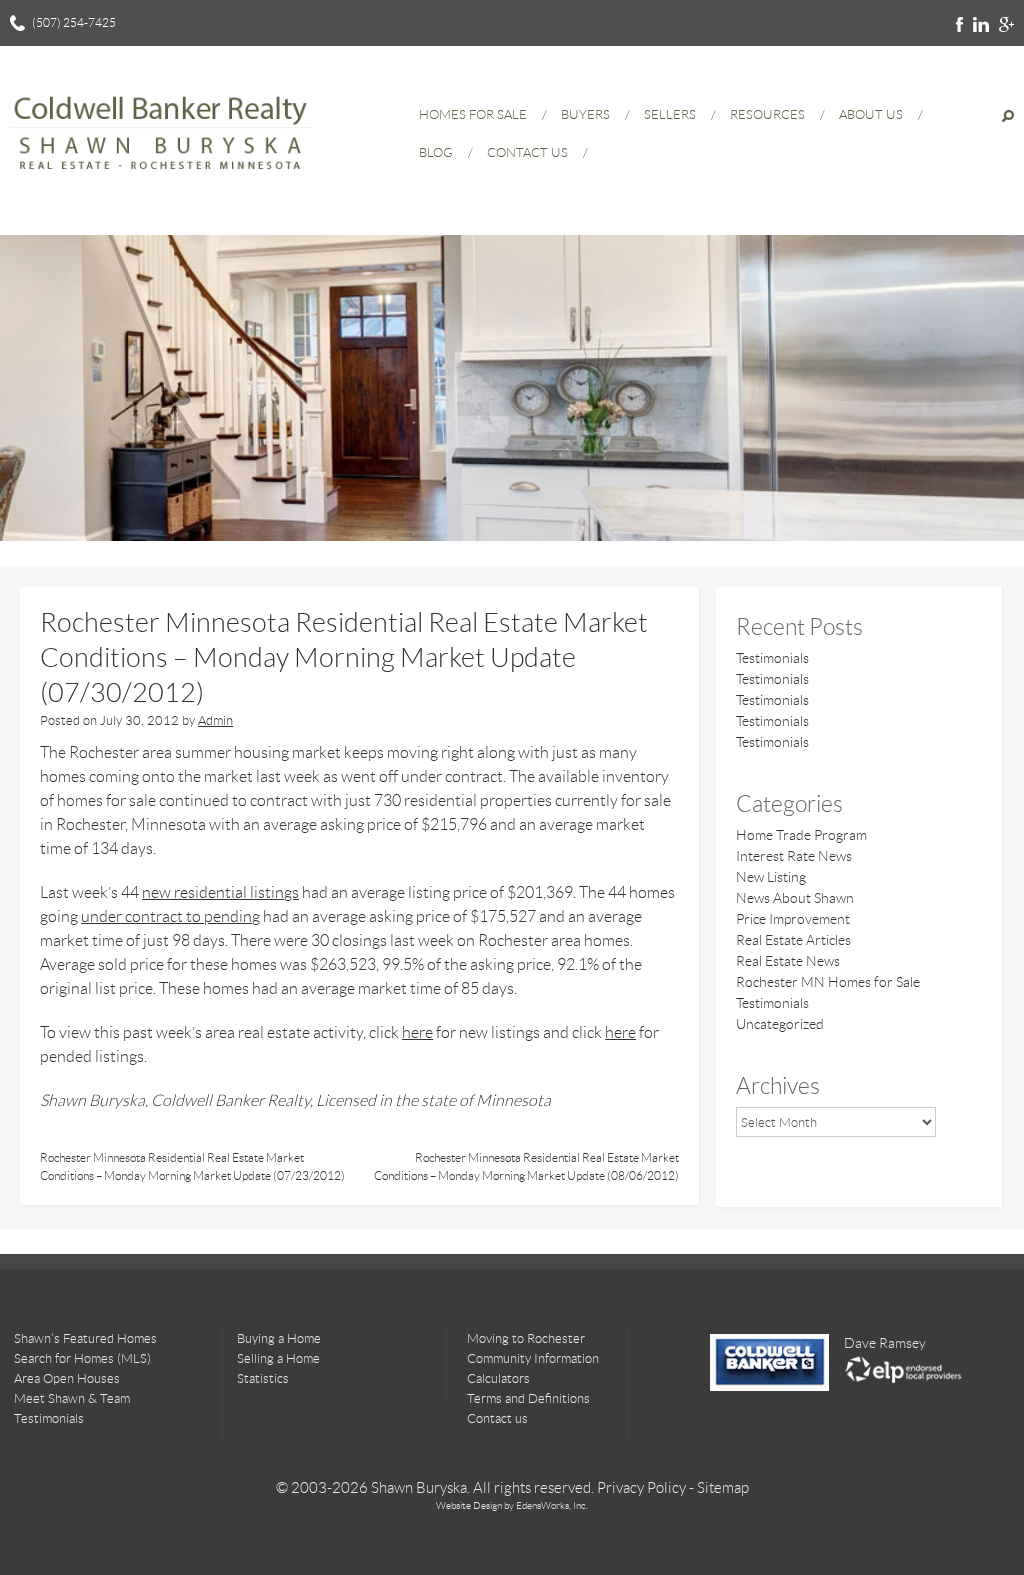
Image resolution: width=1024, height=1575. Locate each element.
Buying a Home (279, 1338)
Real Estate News (788, 961)
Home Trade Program (801, 835)
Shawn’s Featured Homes (85, 1338)
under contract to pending (170, 916)
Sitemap (723, 1488)
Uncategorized (780, 1024)
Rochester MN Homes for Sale (828, 982)
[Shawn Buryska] (160, 178)
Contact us (497, 1418)
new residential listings (220, 892)
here (417, 1032)
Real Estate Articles (793, 940)
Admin (215, 720)
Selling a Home (278, 1358)
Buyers (585, 114)
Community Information (533, 1358)
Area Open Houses (67, 1378)
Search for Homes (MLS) (82, 1358)
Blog (436, 152)
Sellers (670, 114)
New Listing (771, 877)
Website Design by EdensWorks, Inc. (512, 1505)
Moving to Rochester (526, 1338)
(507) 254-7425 (74, 22)
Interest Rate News (794, 856)
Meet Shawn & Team (72, 1398)
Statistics (263, 1378)
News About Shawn (795, 898)
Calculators (498, 1378)
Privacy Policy (641, 1488)
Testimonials (772, 658)
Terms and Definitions (528, 1398)
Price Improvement (793, 919)
